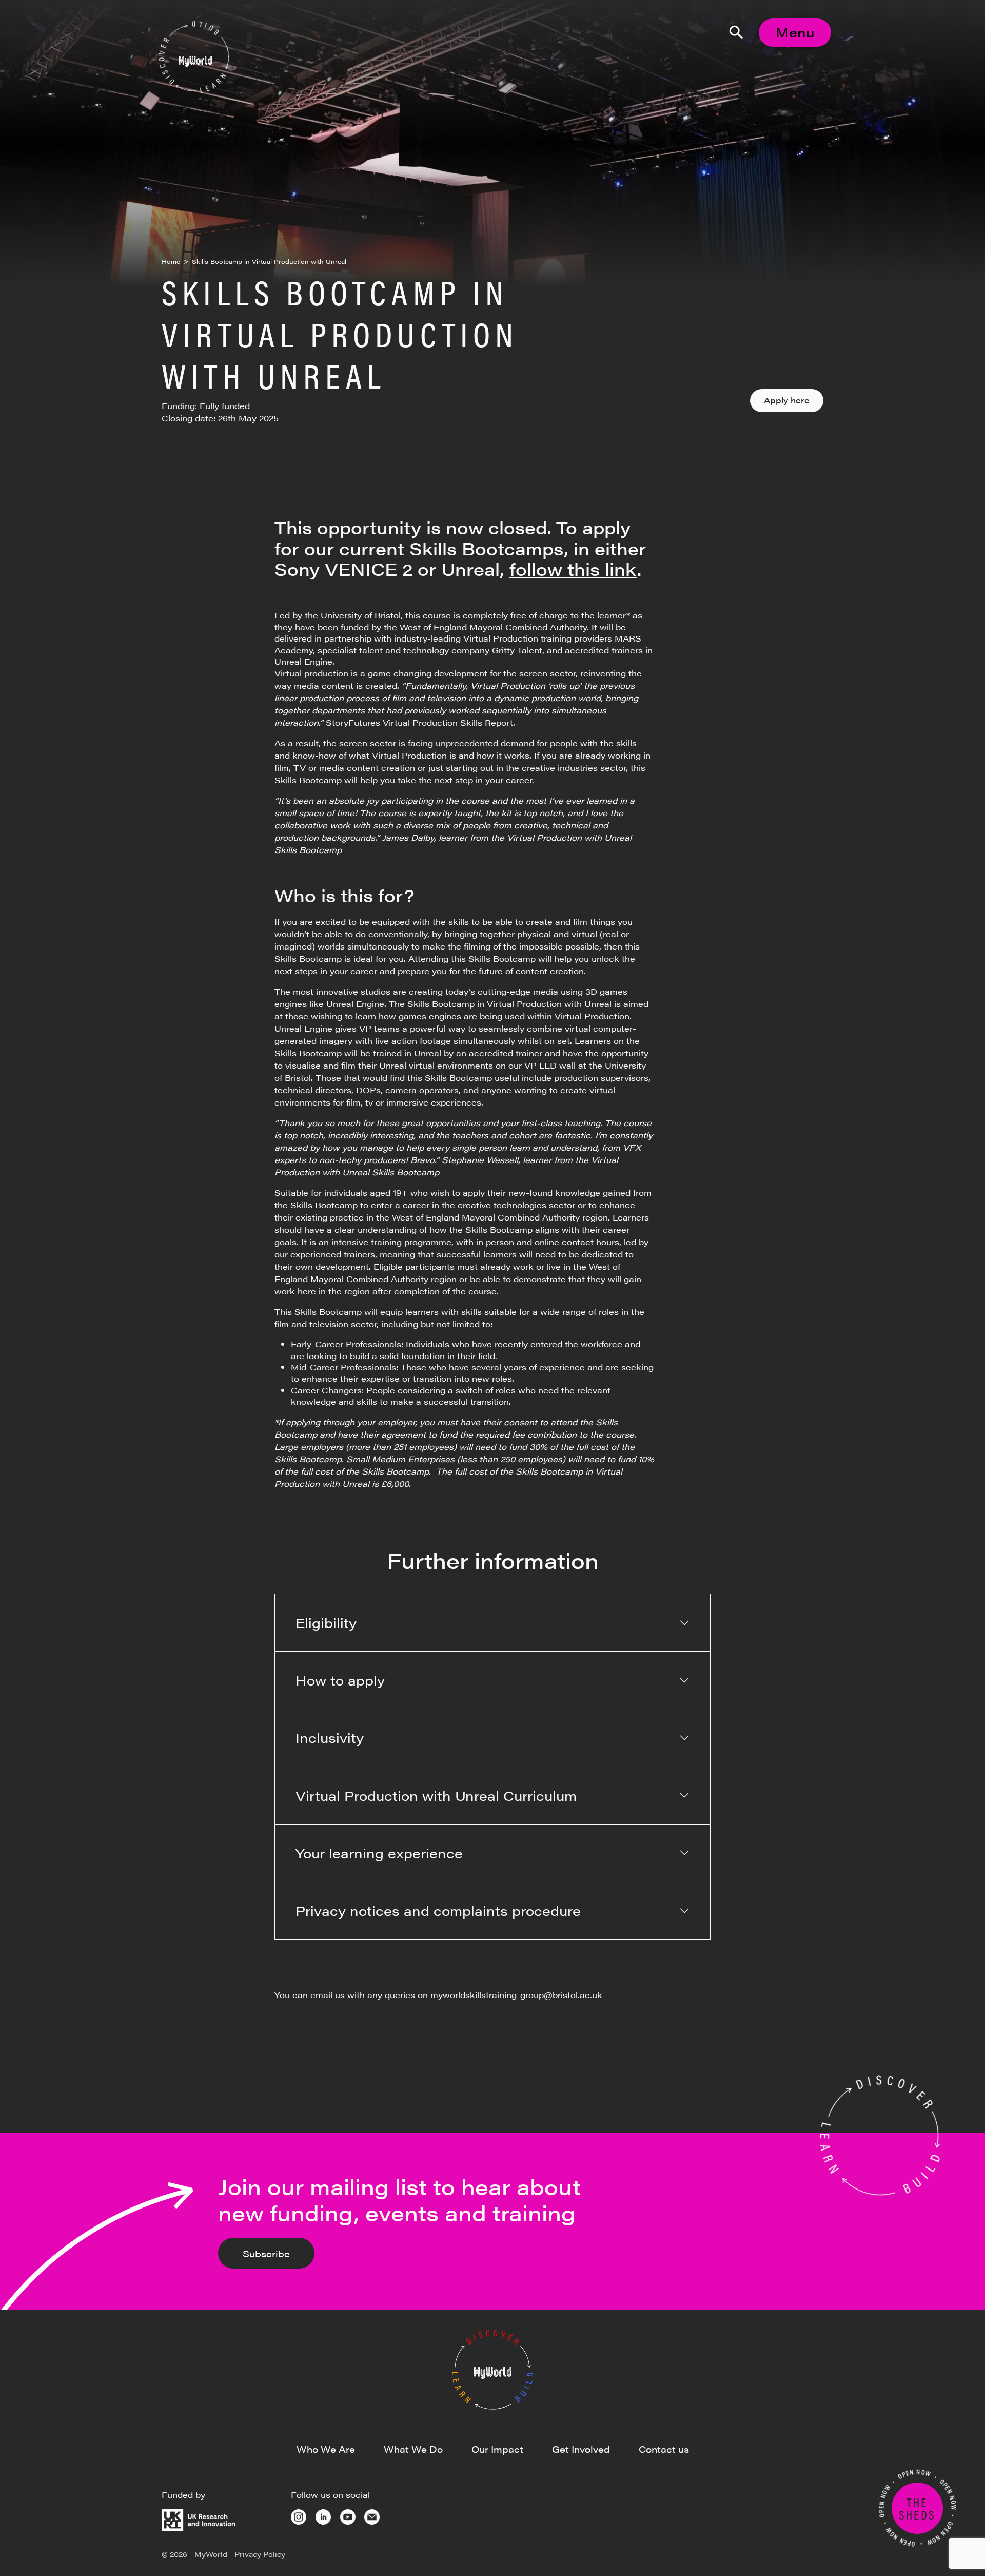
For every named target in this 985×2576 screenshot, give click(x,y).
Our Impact (497, 2449)
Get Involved (581, 2449)
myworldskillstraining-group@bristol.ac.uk (516, 1995)
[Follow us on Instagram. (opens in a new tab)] (299, 2516)
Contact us (664, 2449)
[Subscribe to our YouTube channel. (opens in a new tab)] (348, 2516)
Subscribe (266, 2253)
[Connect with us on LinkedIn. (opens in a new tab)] (323, 2516)
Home (171, 261)
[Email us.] (372, 2516)
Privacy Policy (260, 2554)
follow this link (573, 569)
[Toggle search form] (736, 32)
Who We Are (326, 2449)
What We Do (413, 2449)
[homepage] (493, 2369)
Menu (795, 32)
